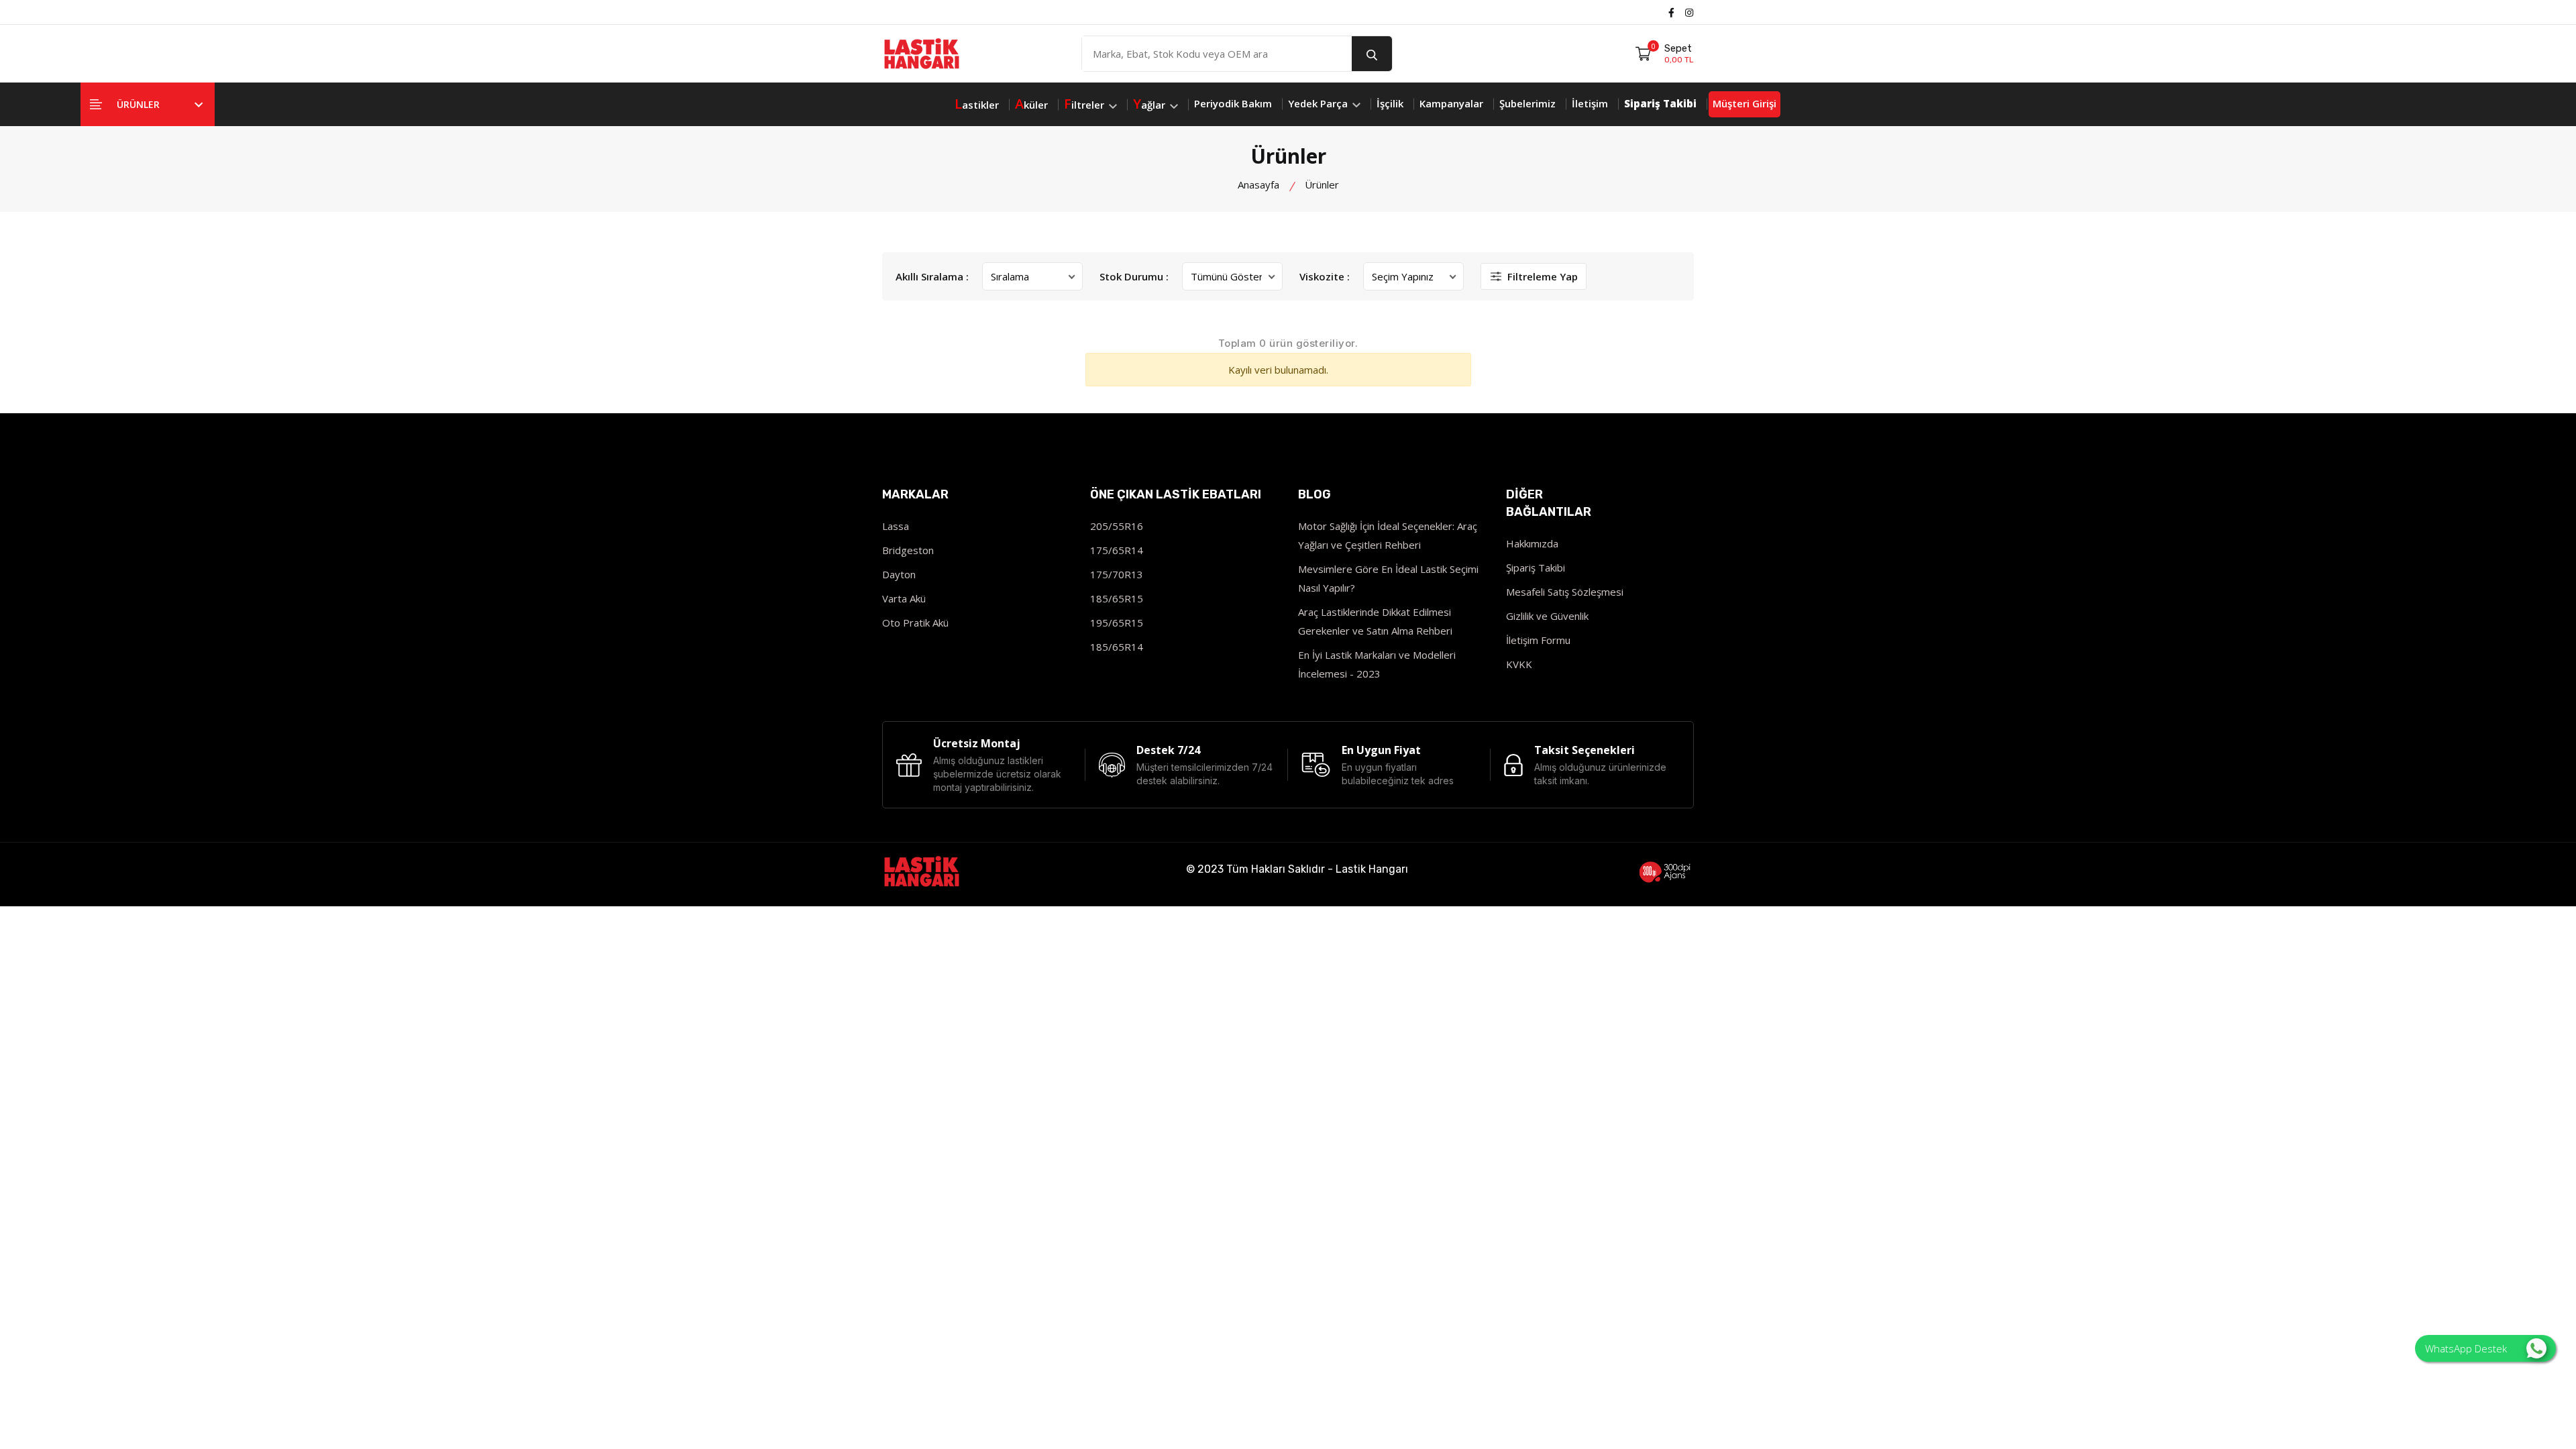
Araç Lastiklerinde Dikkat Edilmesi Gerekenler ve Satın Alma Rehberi (1375, 621)
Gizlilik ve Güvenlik (1547, 616)
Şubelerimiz (1527, 103)
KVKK (1519, 664)
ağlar (1150, 104)
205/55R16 (1117, 526)
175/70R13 (1117, 574)
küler (1031, 104)
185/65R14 (1117, 647)
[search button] (1372, 54)
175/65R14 (1117, 550)
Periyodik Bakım (1233, 103)
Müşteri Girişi (1745, 103)
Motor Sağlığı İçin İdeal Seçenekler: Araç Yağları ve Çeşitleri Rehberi (1388, 535)
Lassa (896, 526)
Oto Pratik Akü (915, 623)
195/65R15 (1117, 623)
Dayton (899, 574)
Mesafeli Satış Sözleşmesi (1565, 592)
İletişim (1590, 103)
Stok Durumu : (1134, 276)
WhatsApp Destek (2466, 1348)
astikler (977, 104)
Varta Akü (904, 598)
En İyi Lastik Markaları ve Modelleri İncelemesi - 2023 (1377, 664)
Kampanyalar (1451, 103)
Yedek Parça (1319, 103)
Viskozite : (1325, 276)
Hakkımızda (1532, 543)
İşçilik (1390, 103)
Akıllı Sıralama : (932, 276)
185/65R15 (1117, 598)
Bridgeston (908, 550)
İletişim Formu (1538, 640)
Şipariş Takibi (1536, 568)
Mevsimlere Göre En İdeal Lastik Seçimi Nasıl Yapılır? (1388, 578)
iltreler (1085, 104)
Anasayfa (1258, 184)
